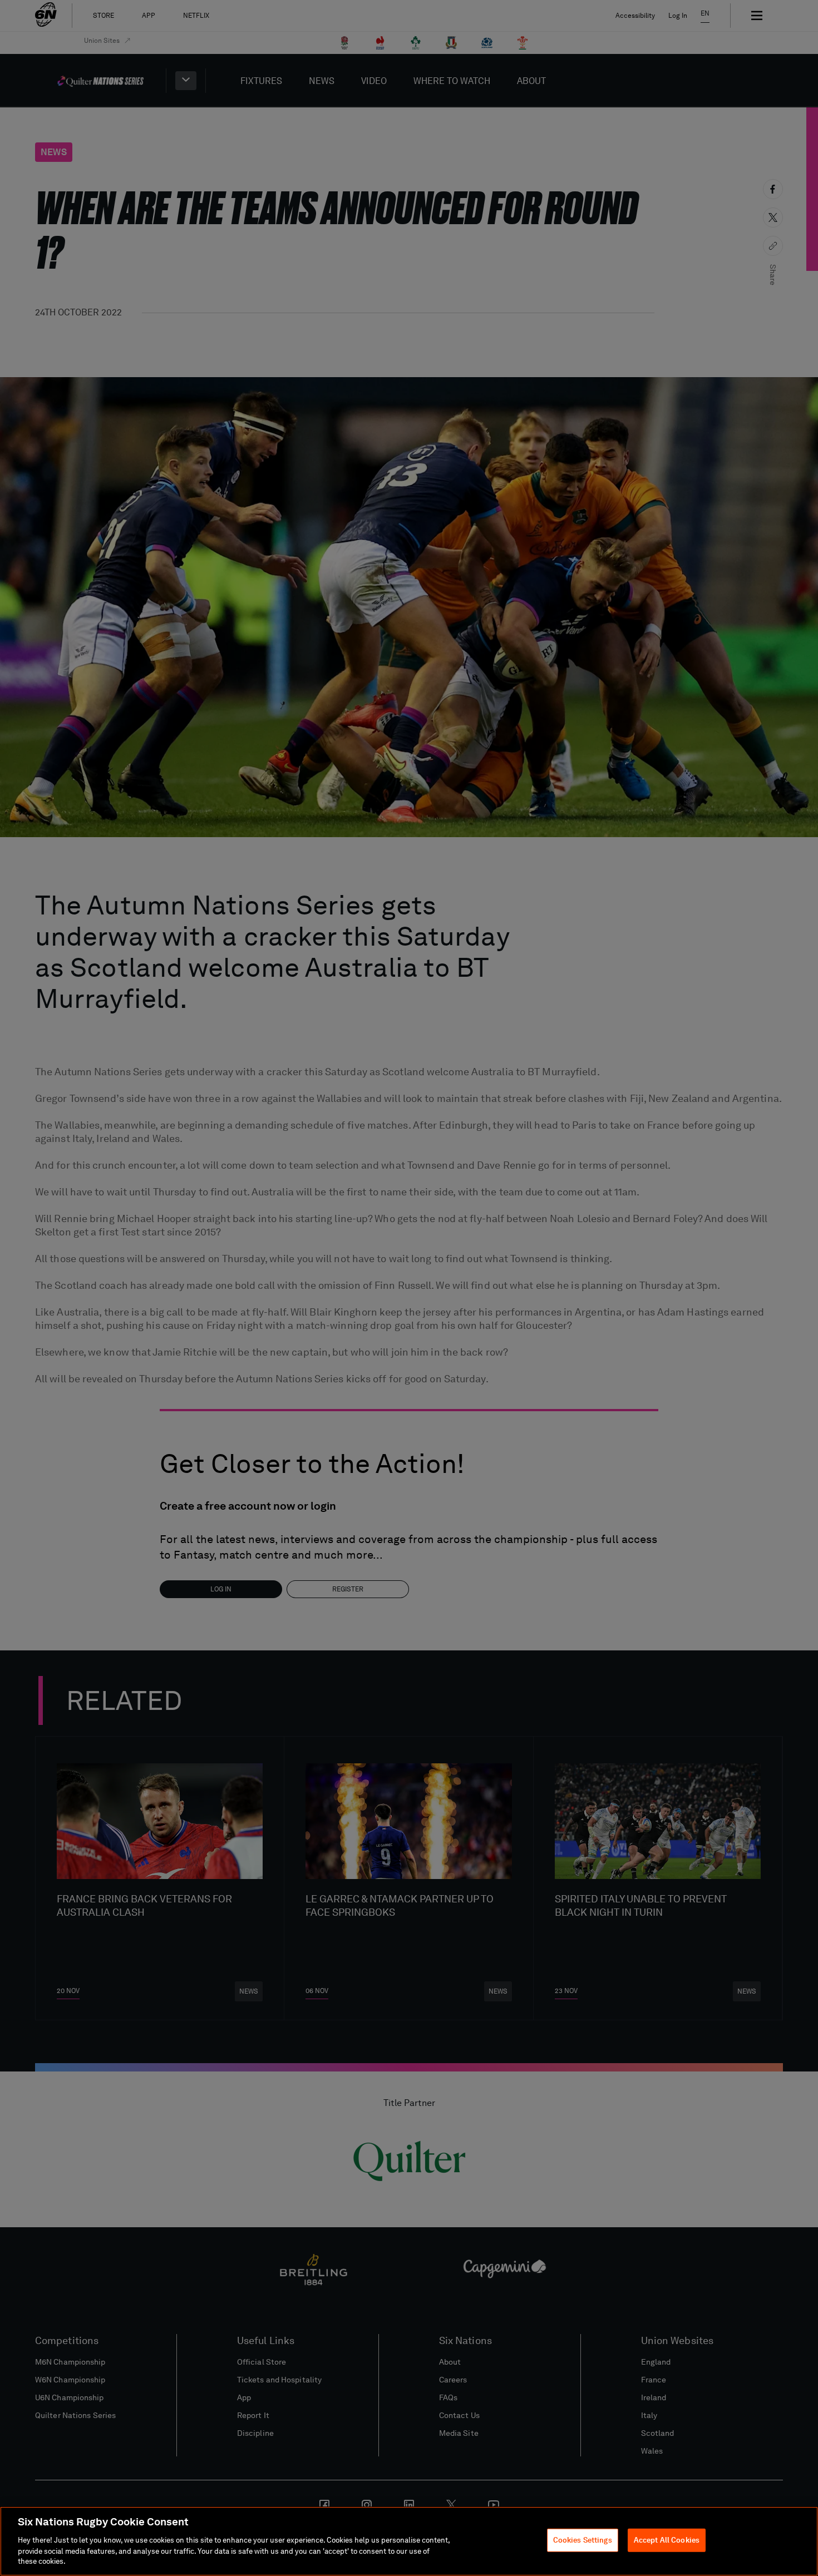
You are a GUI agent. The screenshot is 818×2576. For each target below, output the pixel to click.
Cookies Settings (583, 2540)
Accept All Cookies (667, 2540)
